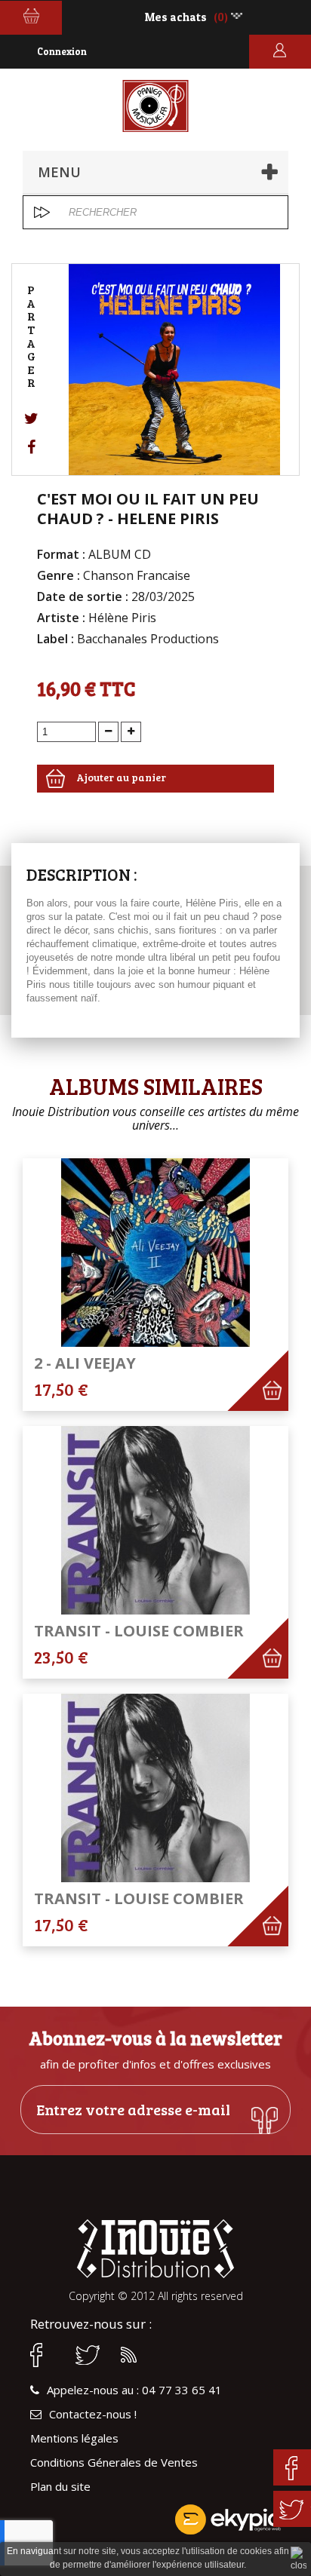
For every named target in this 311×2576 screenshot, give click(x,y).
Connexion (62, 51)
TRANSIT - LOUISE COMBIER (139, 1631)
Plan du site (60, 2487)
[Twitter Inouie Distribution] (91, 2355)
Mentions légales (74, 2438)
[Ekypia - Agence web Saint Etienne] (155, 2519)
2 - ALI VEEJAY (85, 1363)
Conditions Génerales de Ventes (114, 2463)
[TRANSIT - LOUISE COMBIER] (155, 1520)
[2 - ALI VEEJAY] (155, 1253)
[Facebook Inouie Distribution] (45, 2355)
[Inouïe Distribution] (156, 106)
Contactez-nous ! (93, 2414)
